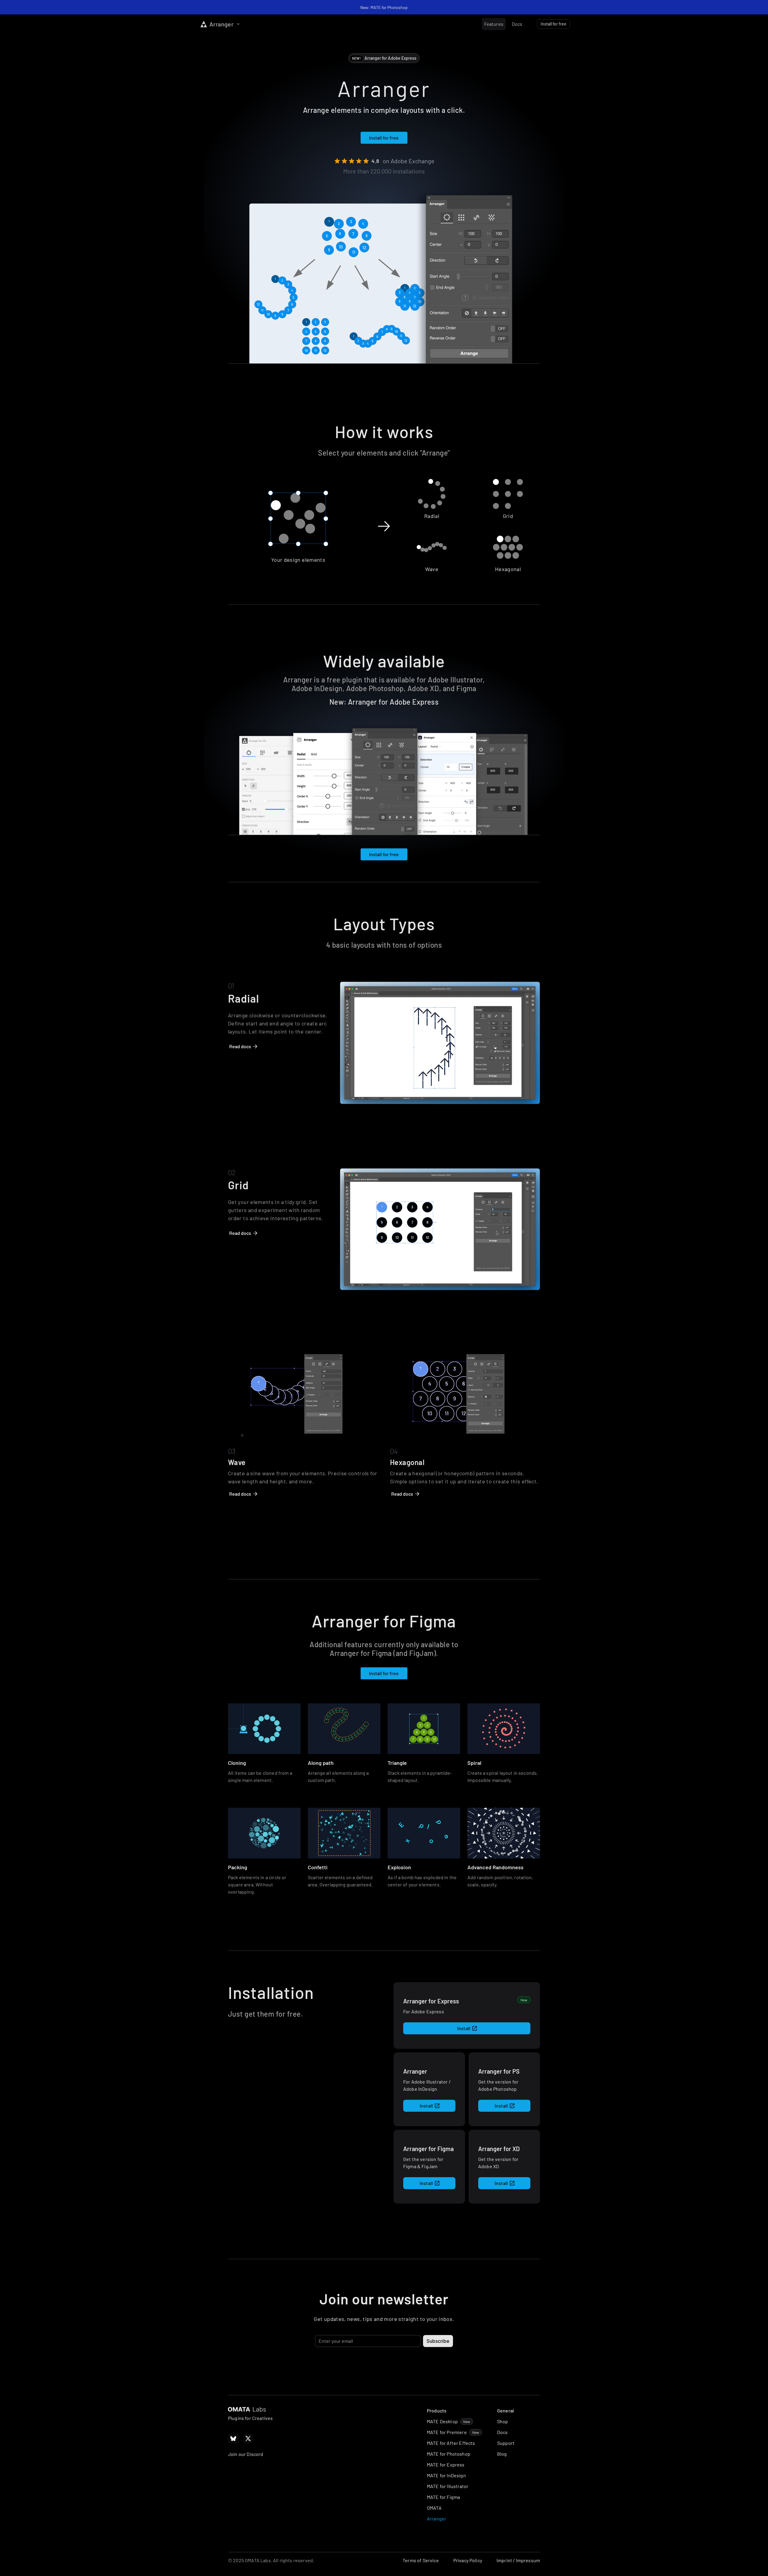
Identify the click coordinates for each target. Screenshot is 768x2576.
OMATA (434, 2508)
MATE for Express (446, 2465)
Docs (502, 2432)
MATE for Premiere (447, 2432)
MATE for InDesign (446, 2475)
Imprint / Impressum (518, 2560)
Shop (503, 2421)
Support (506, 2443)
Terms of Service (421, 2560)
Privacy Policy (468, 2560)
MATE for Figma (443, 2497)
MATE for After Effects (451, 2443)
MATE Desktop (442, 2421)
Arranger (436, 2519)
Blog (502, 2454)
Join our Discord (246, 2454)
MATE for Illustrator (448, 2486)
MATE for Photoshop (449, 2454)
